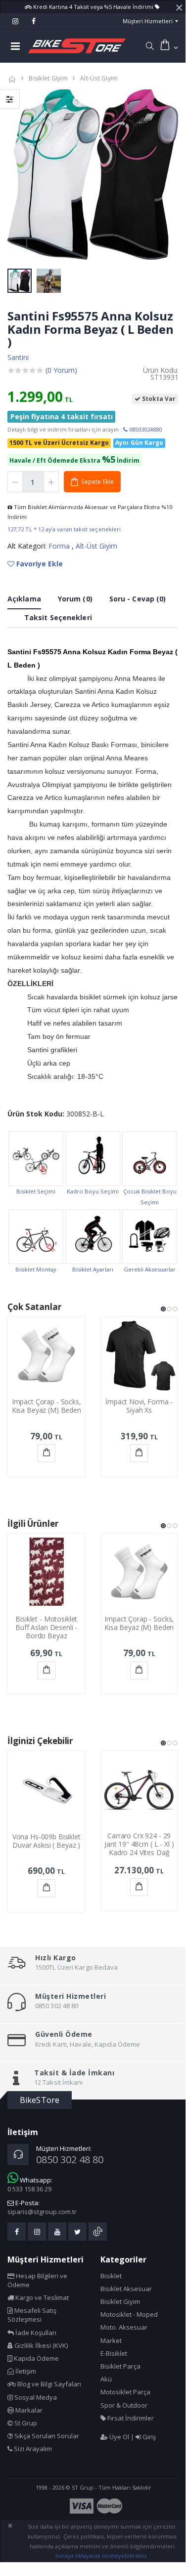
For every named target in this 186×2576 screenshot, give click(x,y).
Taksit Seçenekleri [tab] (58, 617)
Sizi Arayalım (32, 2449)
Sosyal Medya (35, 2397)
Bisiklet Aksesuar (126, 2289)
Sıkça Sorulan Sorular (46, 2436)
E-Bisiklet (114, 2353)
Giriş (148, 2437)
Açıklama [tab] (24, 599)
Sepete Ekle (46, 1453)
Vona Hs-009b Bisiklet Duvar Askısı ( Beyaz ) (46, 1841)
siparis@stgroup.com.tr (42, 2212)
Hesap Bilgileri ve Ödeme (37, 2280)
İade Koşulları (35, 2333)
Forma (60, 546)
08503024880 (145, 429)
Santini (18, 357)
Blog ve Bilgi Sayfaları (48, 2384)
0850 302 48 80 (70, 2160)
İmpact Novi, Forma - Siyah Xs (139, 1406)
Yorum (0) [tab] (75, 599)
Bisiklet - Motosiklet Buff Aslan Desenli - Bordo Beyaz (46, 1627)
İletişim (25, 2371)
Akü (106, 2379)
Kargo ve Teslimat (41, 2298)
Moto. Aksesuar (124, 2327)
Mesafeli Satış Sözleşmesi (32, 2315)
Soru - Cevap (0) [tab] (138, 599)
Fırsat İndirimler (130, 2418)
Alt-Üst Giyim (99, 78)
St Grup (25, 2423)
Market (111, 2340)
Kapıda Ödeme (36, 2358)
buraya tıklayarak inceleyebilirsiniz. (102, 2556)
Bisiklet (111, 2276)
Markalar (28, 2410)
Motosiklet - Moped (129, 2314)
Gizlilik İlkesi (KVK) (40, 2345)
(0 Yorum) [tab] (61, 370)
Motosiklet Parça (125, 2392)
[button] (150, 46)
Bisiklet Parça (120, 2366)
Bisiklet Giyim (48, 78)
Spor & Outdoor (124, 2405)
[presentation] (20, 176)
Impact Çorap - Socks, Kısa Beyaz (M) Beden (46, 1406)
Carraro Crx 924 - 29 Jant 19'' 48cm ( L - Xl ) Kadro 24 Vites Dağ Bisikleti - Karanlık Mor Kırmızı (139, 1852)
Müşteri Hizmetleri (148, 21)
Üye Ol (118, 2437)
